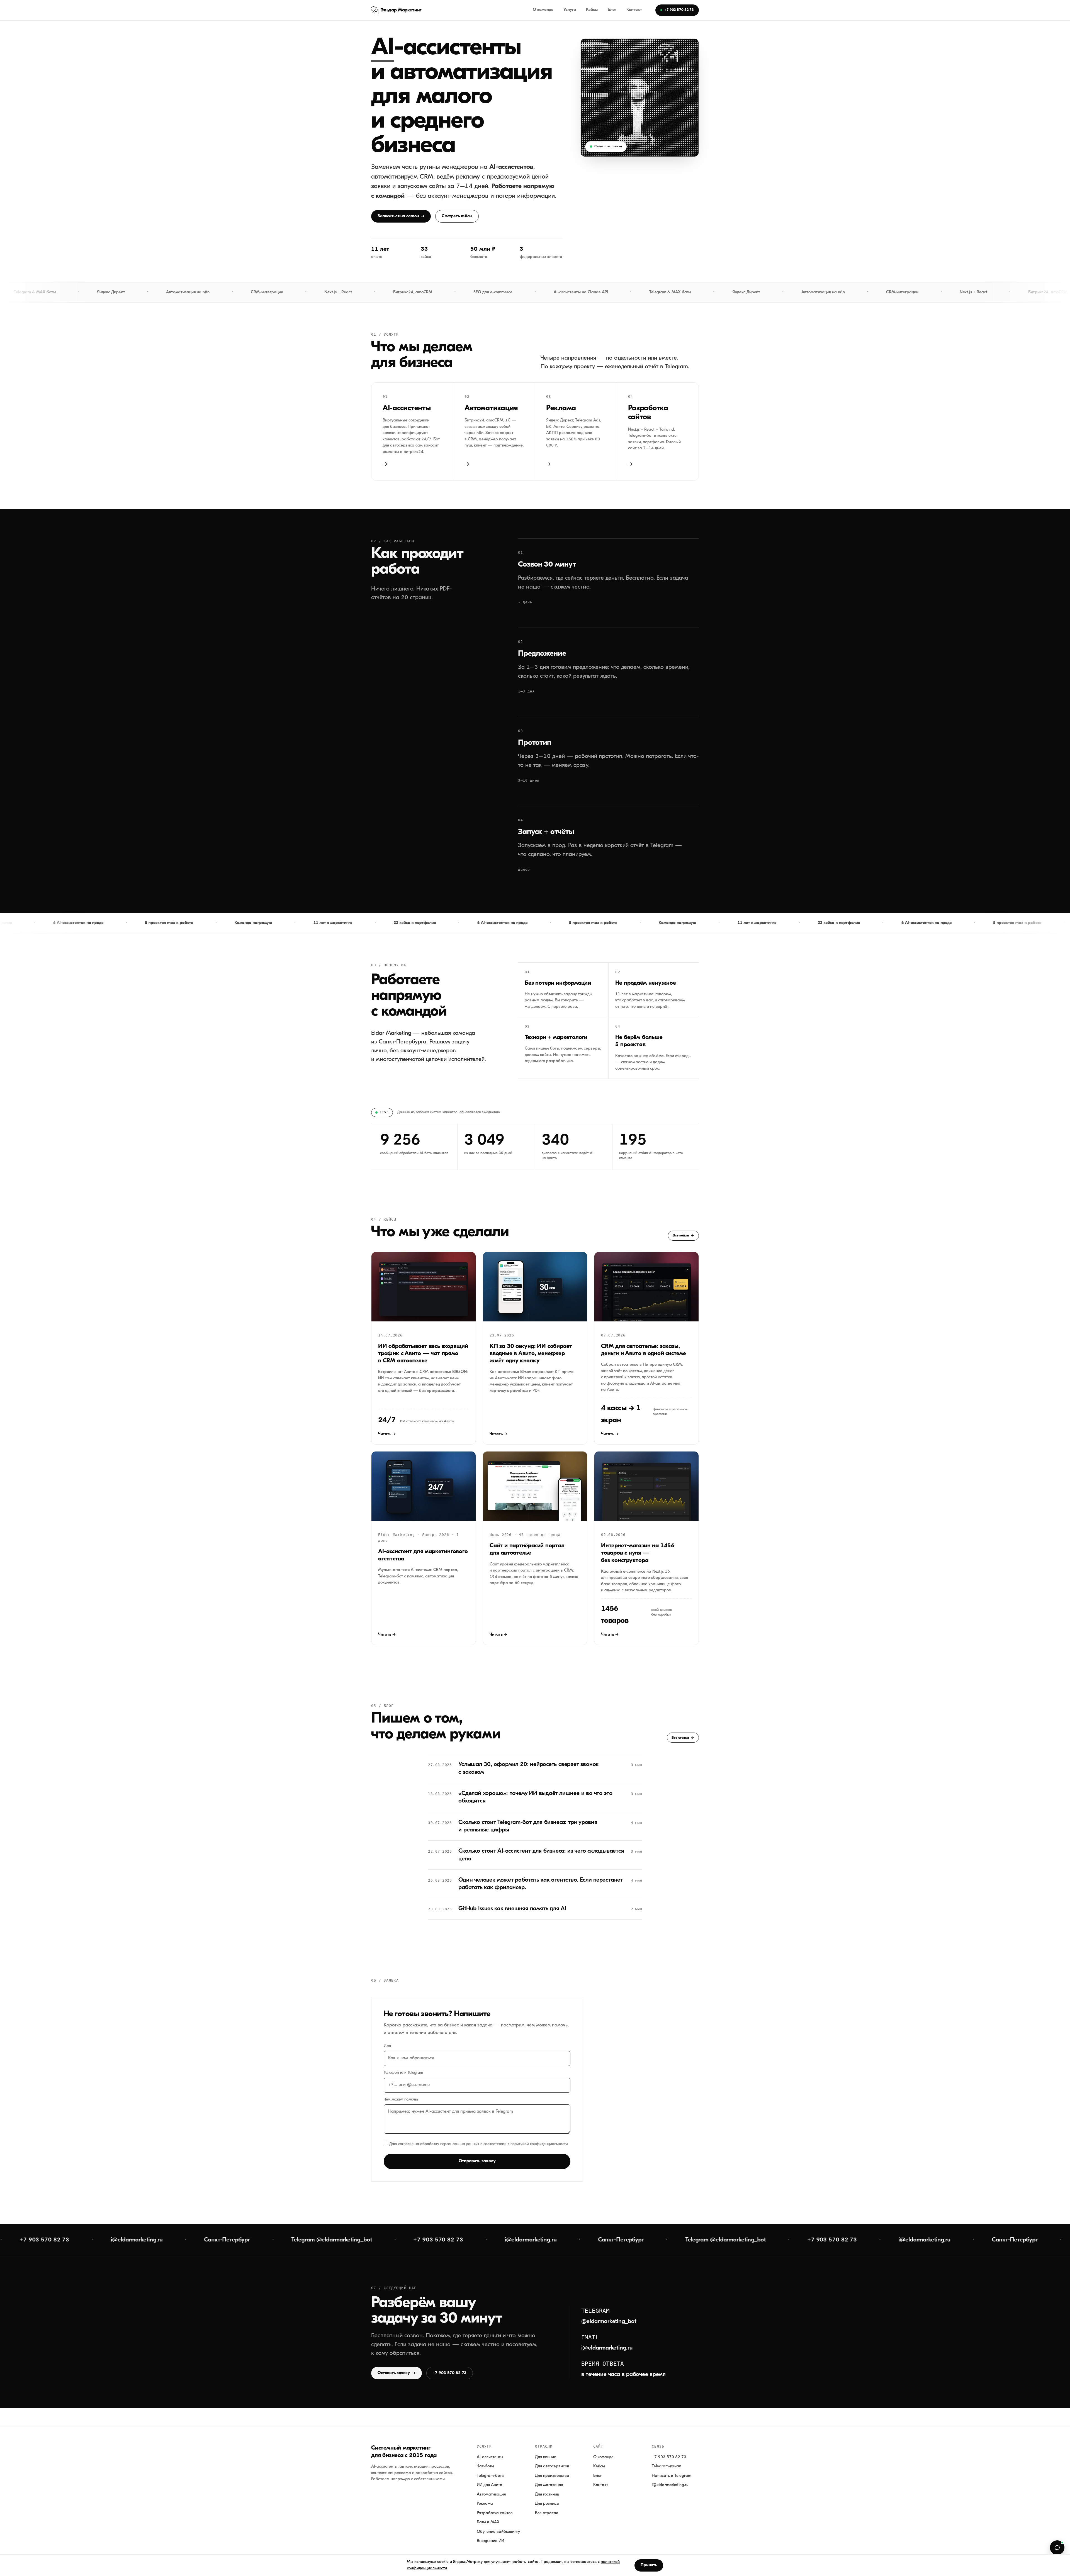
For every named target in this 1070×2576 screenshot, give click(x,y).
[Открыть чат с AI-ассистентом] (1057, 2548)
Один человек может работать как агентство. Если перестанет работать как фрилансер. (541, 1884)
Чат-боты (485, 2466)
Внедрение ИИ (490, 2541)
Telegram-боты (491, 2476)
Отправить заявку (477, 2161)
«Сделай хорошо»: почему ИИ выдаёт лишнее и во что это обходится (535, 1797)
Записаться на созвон (401, 216)
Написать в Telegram (672, 2476)
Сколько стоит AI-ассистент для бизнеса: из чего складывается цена (541, 1855)
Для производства (552, 2476)
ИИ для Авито (489, 2485)
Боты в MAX (488, 2522)
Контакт (634, 10)
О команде (543, 10)
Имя (387, 2046)
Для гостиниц (547, 2495)
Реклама (485, 2504)
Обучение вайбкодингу (498, 2532)
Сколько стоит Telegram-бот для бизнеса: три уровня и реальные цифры (528, 1826)
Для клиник (545, 2457)
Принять (649, 2565)
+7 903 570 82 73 (679, 10)
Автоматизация (491, 2495)
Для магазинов (549, 2485)
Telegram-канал (667, 2466)
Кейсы (592, 10)
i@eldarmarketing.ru (607, 2348)
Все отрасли (547, 2513)
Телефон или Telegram (403, 2073)
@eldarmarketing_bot (609, 2322)
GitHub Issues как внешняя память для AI (512, 1909)
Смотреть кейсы (457, 216)
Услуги (570, 10)
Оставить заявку (397, 2373)
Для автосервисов (552, 2466)
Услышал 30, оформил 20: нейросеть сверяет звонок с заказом (529, 1768)
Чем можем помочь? (401, 2100)
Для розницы (547, 2504)
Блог (612, 10)
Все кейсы (683, 1235)
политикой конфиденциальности (539, 2144)
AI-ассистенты (490, 2457)
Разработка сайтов (495, 2513)
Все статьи (683, 1738)
